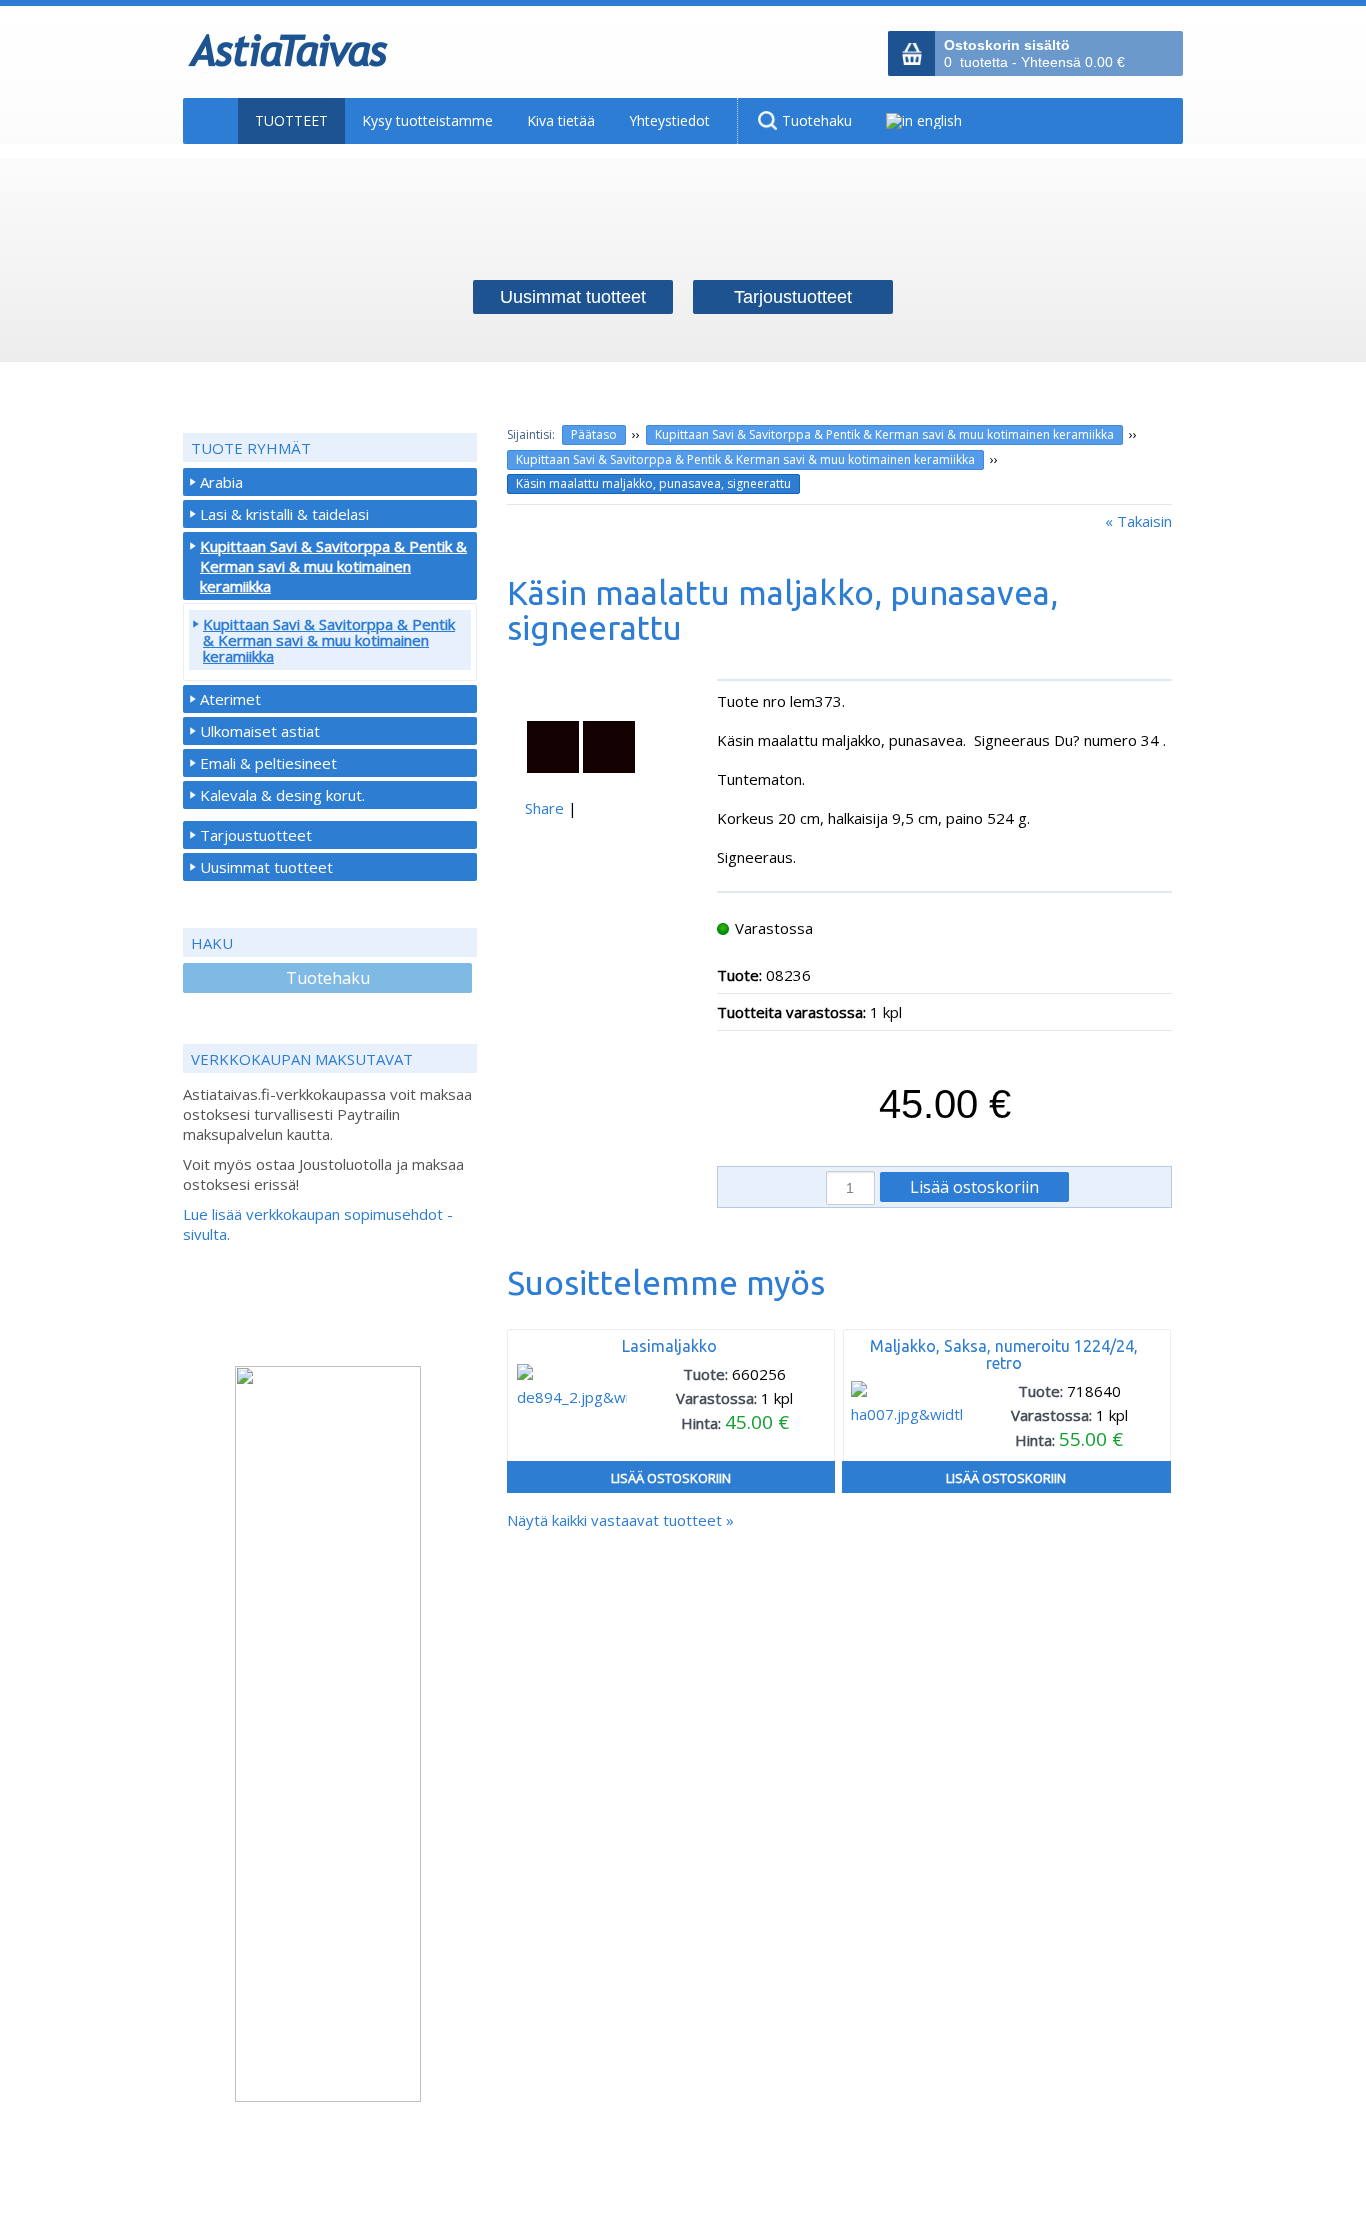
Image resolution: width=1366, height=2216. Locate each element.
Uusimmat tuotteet (266, 867)
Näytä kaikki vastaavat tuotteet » (620, 1520)
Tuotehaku (328, 978)
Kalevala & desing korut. (282, 795)
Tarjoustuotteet (256, 835)
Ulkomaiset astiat (260, 731)
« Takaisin (1138, 521)
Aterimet (230, 699)
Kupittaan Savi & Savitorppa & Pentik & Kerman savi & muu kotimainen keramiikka (884, 434)
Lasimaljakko (669, 1346)
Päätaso (594, 434)
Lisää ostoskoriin (671, 1478)
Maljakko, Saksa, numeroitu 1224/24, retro (1004, 1354)
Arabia (221, 482)
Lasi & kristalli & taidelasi (284, 514)
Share (544, 808)
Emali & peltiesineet (268, 763)
